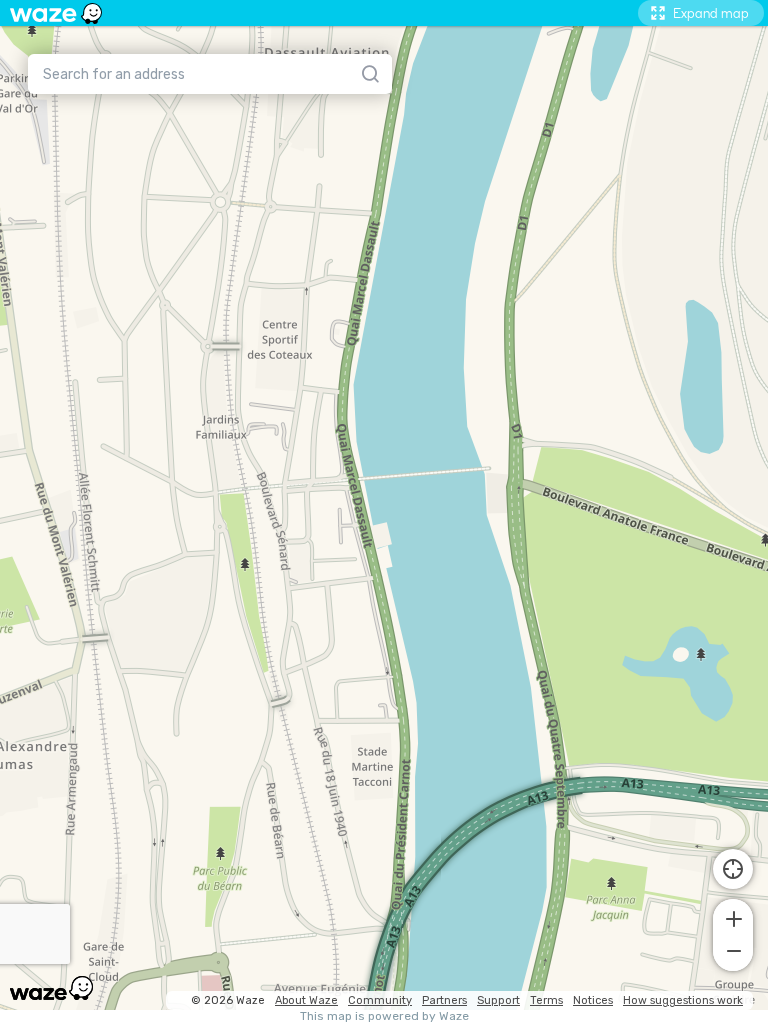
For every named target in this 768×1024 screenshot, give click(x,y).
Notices (593, 1000)
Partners (444, 1000)
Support (498, 1000)
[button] (733, 917)
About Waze (306, 1000)
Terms (546, 1000)
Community (380, 1000)
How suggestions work (683, 1000)
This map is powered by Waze (384, 1016)
